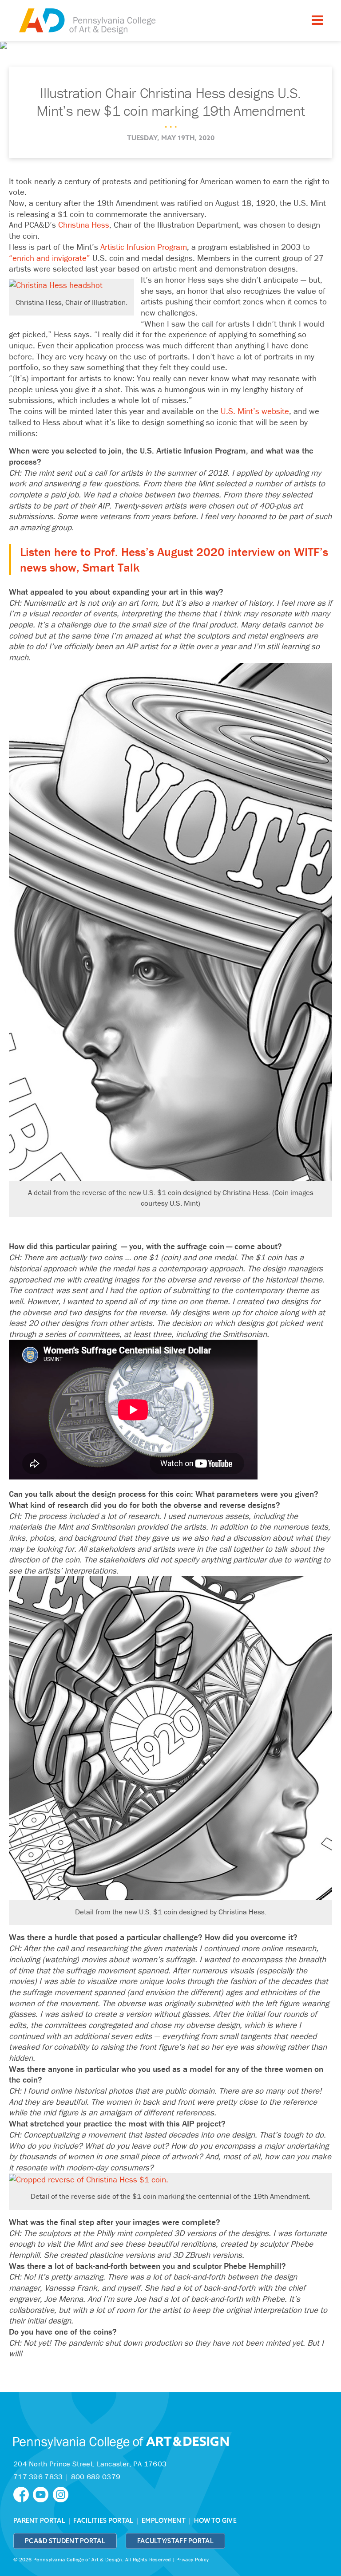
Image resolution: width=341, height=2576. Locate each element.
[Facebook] (23, 2494)
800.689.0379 (96, 2477)
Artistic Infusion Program (144, 247)
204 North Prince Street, (90, 2464)
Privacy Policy (192, 2559)
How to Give (215, 2521)
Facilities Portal (103, 2521)
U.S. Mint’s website (255, 411)
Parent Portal (39, 2521)
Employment (164, 2521)
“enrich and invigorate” (50, 258)
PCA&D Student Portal (65, 2541)
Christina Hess (84, 225)
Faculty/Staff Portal (175, 2541)
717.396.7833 (38, 2477)
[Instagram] (62, 2494)
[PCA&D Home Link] (87, 22)
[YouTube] (43, 2494)
